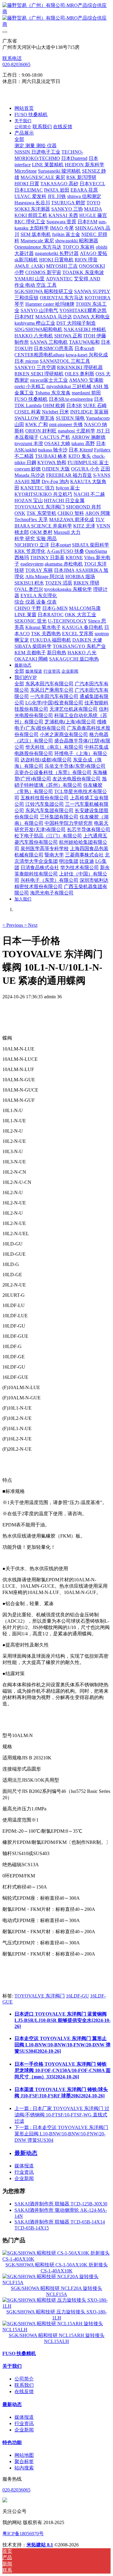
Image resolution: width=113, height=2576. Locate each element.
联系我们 (24, 2385)
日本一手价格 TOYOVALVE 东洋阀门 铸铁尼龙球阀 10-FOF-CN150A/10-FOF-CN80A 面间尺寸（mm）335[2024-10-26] (63, 2070)
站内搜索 (24, 2468)
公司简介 (24, 2379)
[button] (13, 925)
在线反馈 (24, 2391)
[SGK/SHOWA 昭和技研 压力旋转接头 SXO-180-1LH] (56, 2306)
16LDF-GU (77, 1996)
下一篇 (61, 2134)
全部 (19, 139)
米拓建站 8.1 (40, 2545)
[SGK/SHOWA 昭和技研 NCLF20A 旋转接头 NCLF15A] (56, 2283)
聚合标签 (24, 2461)
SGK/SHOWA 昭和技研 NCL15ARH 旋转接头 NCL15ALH (57, 2338)
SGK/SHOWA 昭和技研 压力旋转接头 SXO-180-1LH (56, 2315)
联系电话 (12, 58)
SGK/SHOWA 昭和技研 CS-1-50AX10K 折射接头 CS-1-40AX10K (57, 2268)
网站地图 (24, 2455)
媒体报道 (24, 2166)
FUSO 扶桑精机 (19, 2353)
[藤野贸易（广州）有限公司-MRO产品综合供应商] (56, 15)
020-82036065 (16, 64)
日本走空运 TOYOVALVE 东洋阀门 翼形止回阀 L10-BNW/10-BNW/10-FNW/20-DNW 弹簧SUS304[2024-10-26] (63, 2045)
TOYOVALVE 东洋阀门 (40, 1996)
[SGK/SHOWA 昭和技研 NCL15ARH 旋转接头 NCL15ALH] (56, 2330)
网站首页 (24, 108)
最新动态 (12, 2404)
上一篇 (62, 2115)
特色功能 (12, 2442)
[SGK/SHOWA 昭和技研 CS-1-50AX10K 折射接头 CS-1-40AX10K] (56, 2259)
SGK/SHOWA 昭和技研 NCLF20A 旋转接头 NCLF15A (56, 2291)
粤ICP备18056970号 (23, 2534)
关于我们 (12, 2366)
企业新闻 (24, 2178)
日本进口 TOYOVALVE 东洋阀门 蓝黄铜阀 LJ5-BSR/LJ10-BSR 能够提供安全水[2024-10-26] (63, 2020)
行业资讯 (24, 2172)
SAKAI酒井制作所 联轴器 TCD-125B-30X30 (61, 2204)
